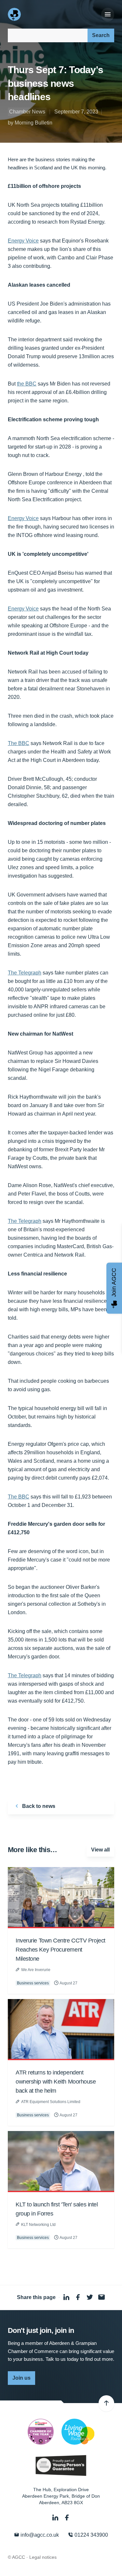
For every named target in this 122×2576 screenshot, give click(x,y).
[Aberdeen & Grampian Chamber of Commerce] (15, 14)
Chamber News (27, 112)
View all (100, 1850)
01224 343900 (91, 2535)
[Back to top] (106, 2403)
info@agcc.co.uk (39, 2535)
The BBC (19, 743)
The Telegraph (25, 973)
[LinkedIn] (56, 2518)
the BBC (27, 384)
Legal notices (43, 2557)
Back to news (38, 1806)
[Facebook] (67, 2518)
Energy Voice (23, 241)
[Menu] (108, 15)
